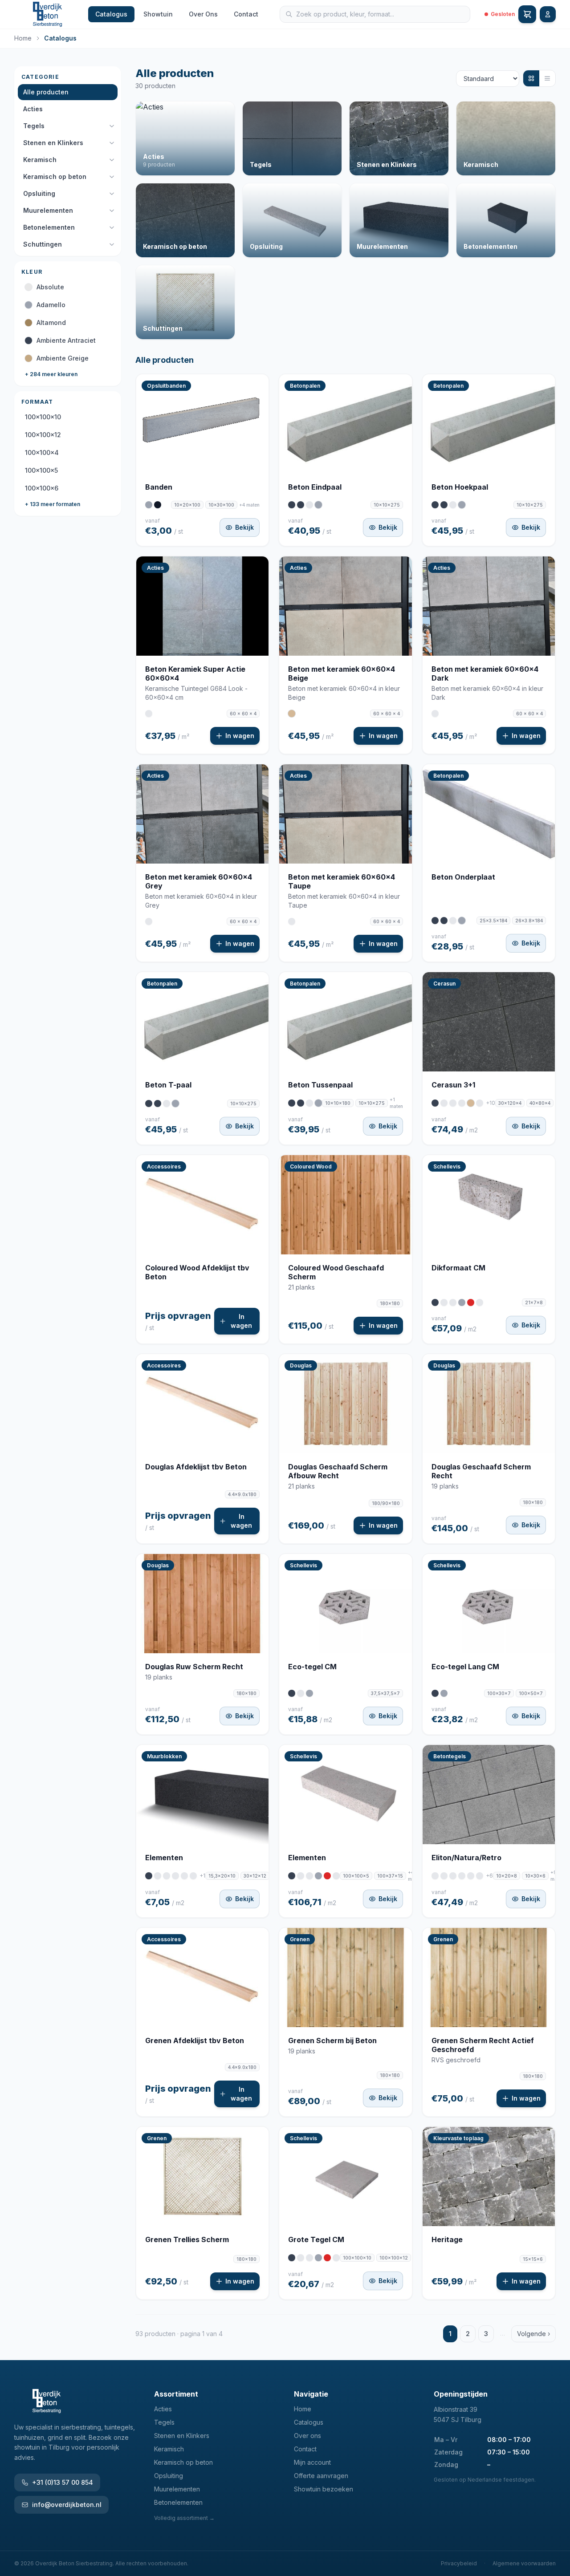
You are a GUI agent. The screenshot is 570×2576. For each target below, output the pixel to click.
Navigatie (311, 2394)
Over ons (307, 2436)
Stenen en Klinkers (53, 143)
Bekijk (244, 527)
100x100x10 (43, 417)
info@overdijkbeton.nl (67, 2505)
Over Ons (203, 14)
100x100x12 (43, 435)
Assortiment (176, 2394)
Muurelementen (48, 210)
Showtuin (158, 14)
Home (23, 38)
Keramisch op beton (55, 176)
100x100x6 (42, 488)
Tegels (34, 126)
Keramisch (40, 160)
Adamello (51, 305)
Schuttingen (43, 244)
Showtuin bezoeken (324, 2489)
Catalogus (111, 14)
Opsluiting (39, 193)
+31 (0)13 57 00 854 (63, 2482)
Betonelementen (49, 227)
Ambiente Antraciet (66, 340)
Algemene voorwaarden (524, 2563)
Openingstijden (461, 2394)
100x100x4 (42, 452)
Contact (246, 14)
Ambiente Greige (63, 358)
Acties (33, 109)
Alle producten (46, 92)
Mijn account (312, 2462)
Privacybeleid (459, 2563)
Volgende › (533, 2334)
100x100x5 (41, 470)
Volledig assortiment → (184, 2518)
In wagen (240, 736)
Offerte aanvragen (321, 2476)
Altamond (51, 323)
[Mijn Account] (548, 14)
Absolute (50, 287)
